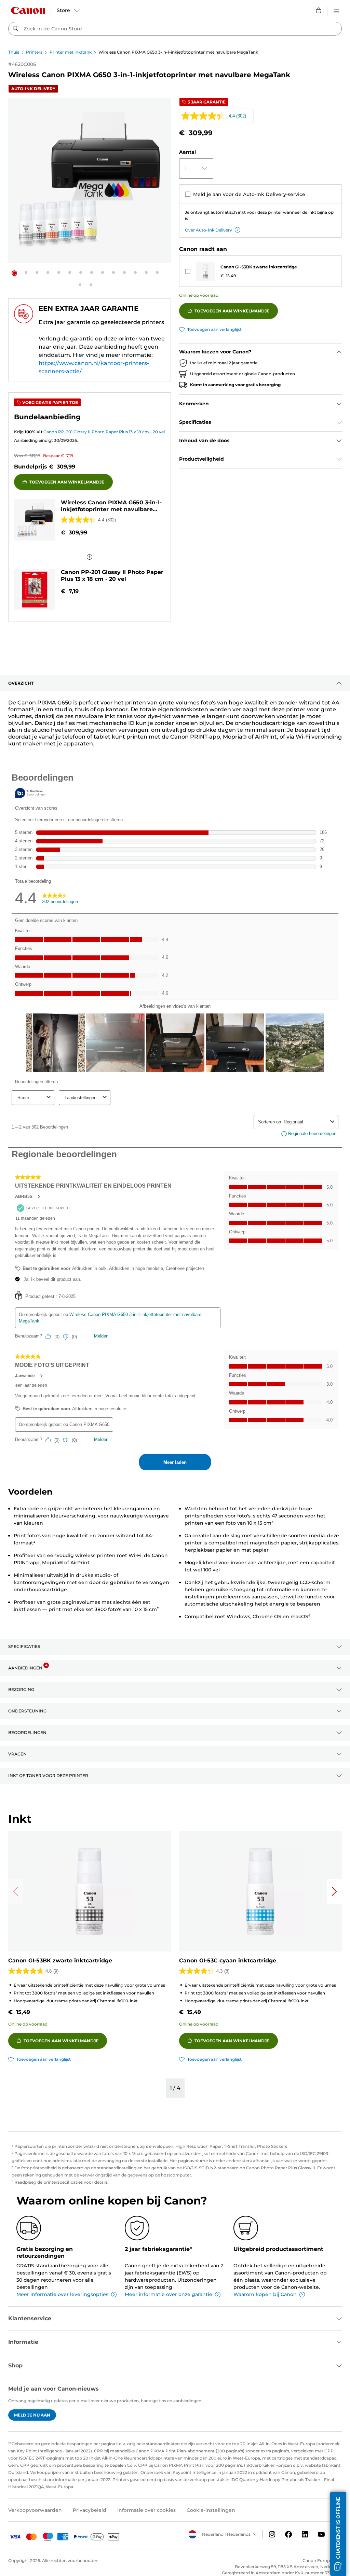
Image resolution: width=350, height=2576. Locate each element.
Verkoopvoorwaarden (35, 2510)
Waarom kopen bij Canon (265, 2294)
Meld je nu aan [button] (32, 2415)
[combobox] (175, 29)
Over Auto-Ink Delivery (208, 230)
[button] (14, 273)
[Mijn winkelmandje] (319, 10)
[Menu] (336, 10)
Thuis (14, 52)
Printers (34, 52)
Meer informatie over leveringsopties (62, 2294)
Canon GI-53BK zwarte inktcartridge (259, 267)
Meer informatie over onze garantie (169, 2294)
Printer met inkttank (71, 52)
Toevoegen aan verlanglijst (214, 329)
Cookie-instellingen (211, 2510)
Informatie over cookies (146, 2510)
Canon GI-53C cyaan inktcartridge (228, 1961)
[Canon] (28, 10)
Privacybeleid (90, 2510)
